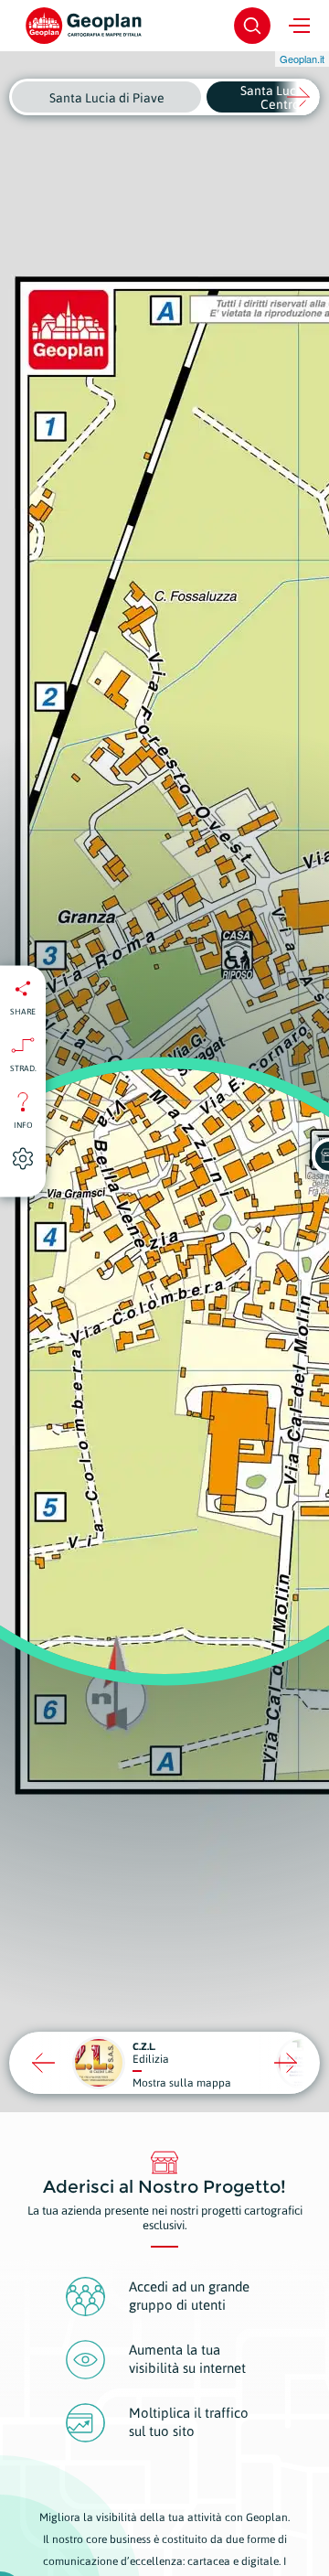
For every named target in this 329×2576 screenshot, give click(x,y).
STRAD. (23, 1068)
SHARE (23, 1012)
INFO (23, 1125)
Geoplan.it (302, 59)
